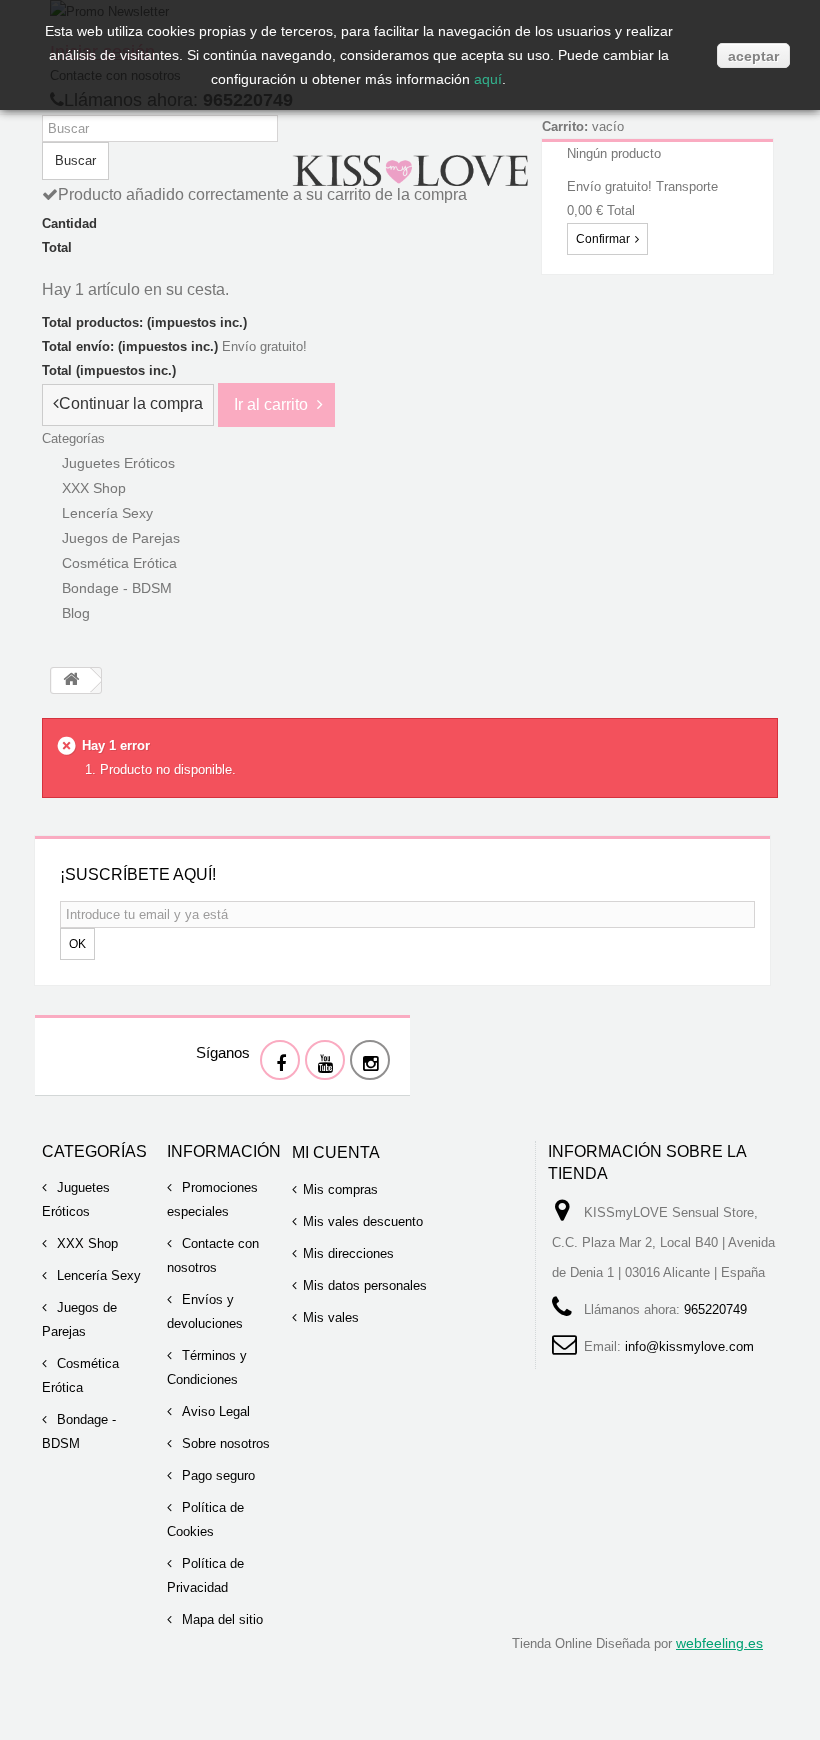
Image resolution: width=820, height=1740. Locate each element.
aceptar (753, 56)
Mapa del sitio (220, 1619)
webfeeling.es (719, 1643)
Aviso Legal (214, 1411)
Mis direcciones (348, 1253)
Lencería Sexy (97, 1275)
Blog (76, 613)
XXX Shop (85, 1243)
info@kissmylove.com (689, 1346)
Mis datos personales (365, 1285)
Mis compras (340, 1189)
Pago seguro (216, 1475)
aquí (488, 79)
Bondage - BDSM (117, 588)
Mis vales (331, 1317)
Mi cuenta (336, 1152)
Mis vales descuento (363, 1221)
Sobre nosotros (224, 1443)
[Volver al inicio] (71, 680)
